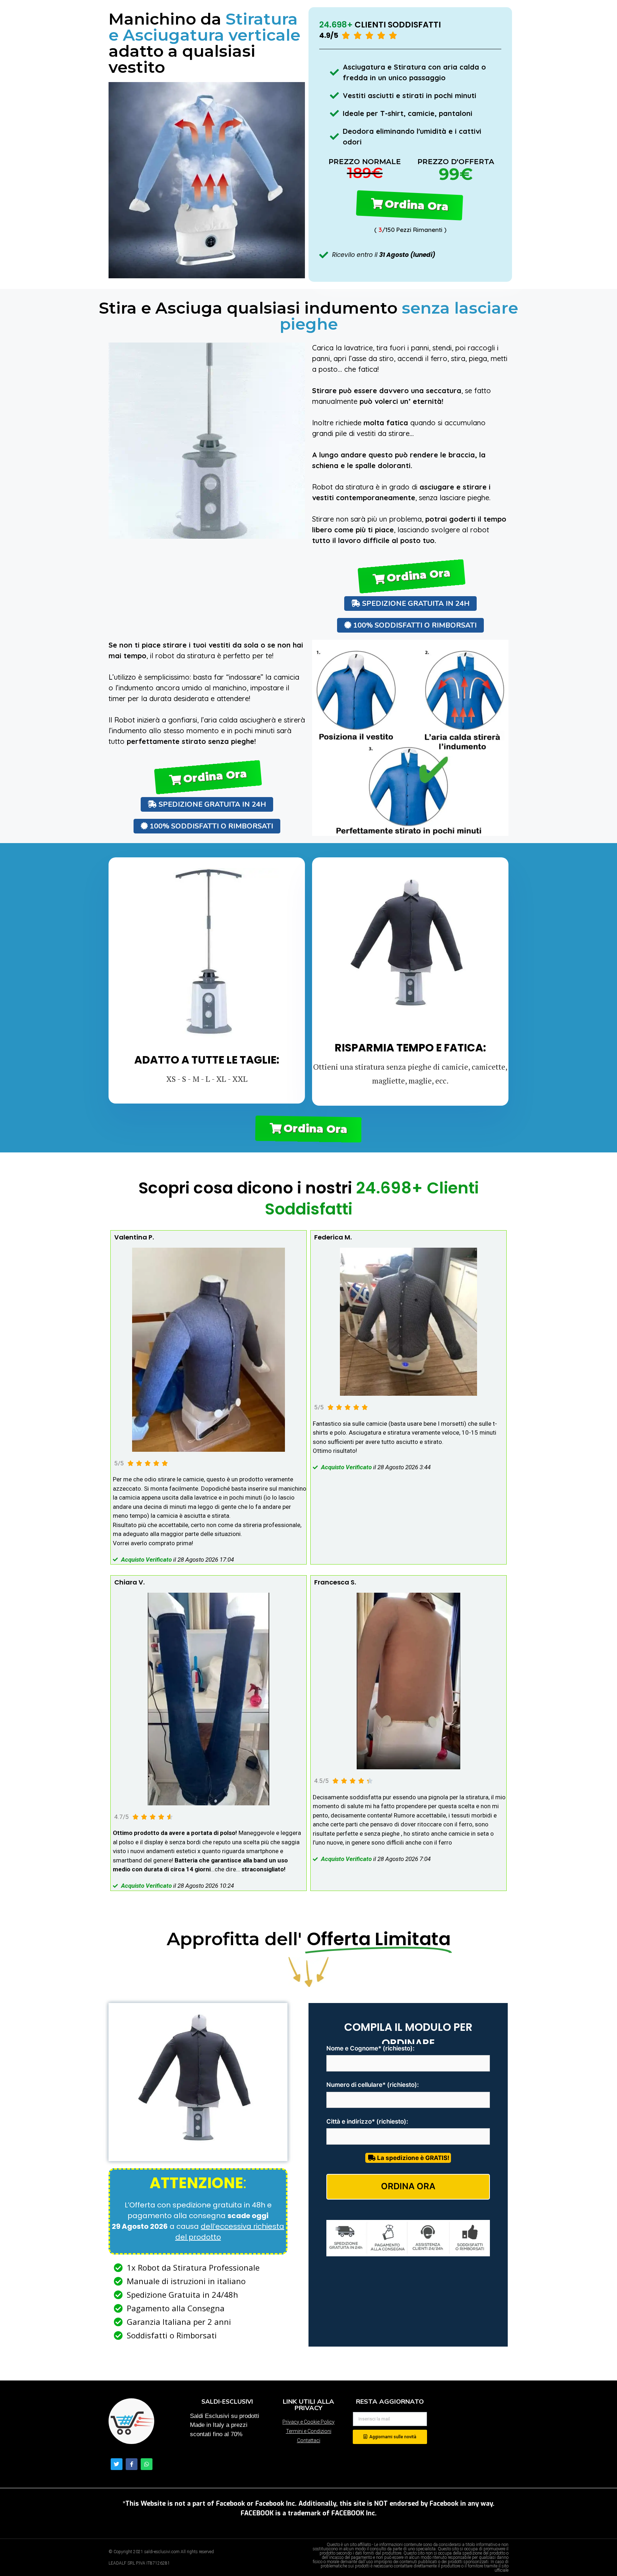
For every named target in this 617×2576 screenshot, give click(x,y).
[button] (411, 205)
